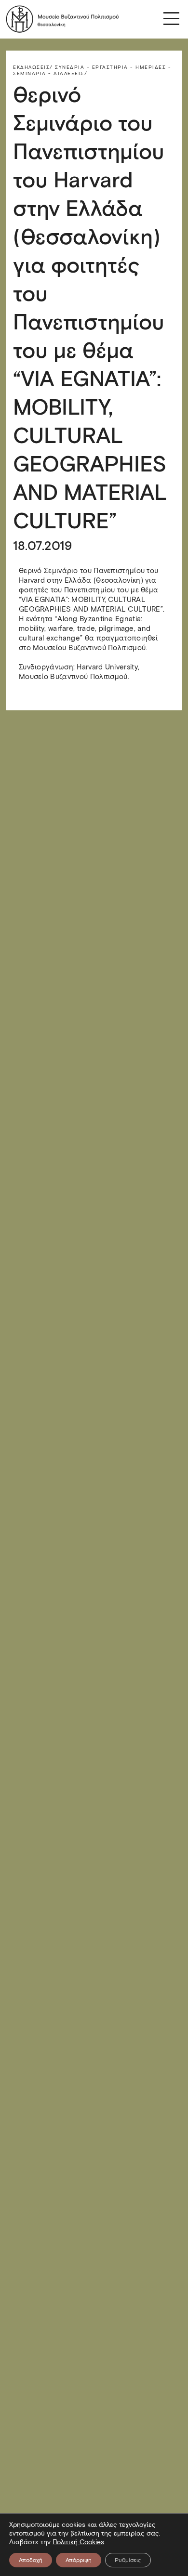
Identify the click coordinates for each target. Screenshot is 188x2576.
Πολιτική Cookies (78, 2542)
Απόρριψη (79, 2560)
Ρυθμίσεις (128, 2560)
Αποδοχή (31, 2560)
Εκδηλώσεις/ (33, 67)
